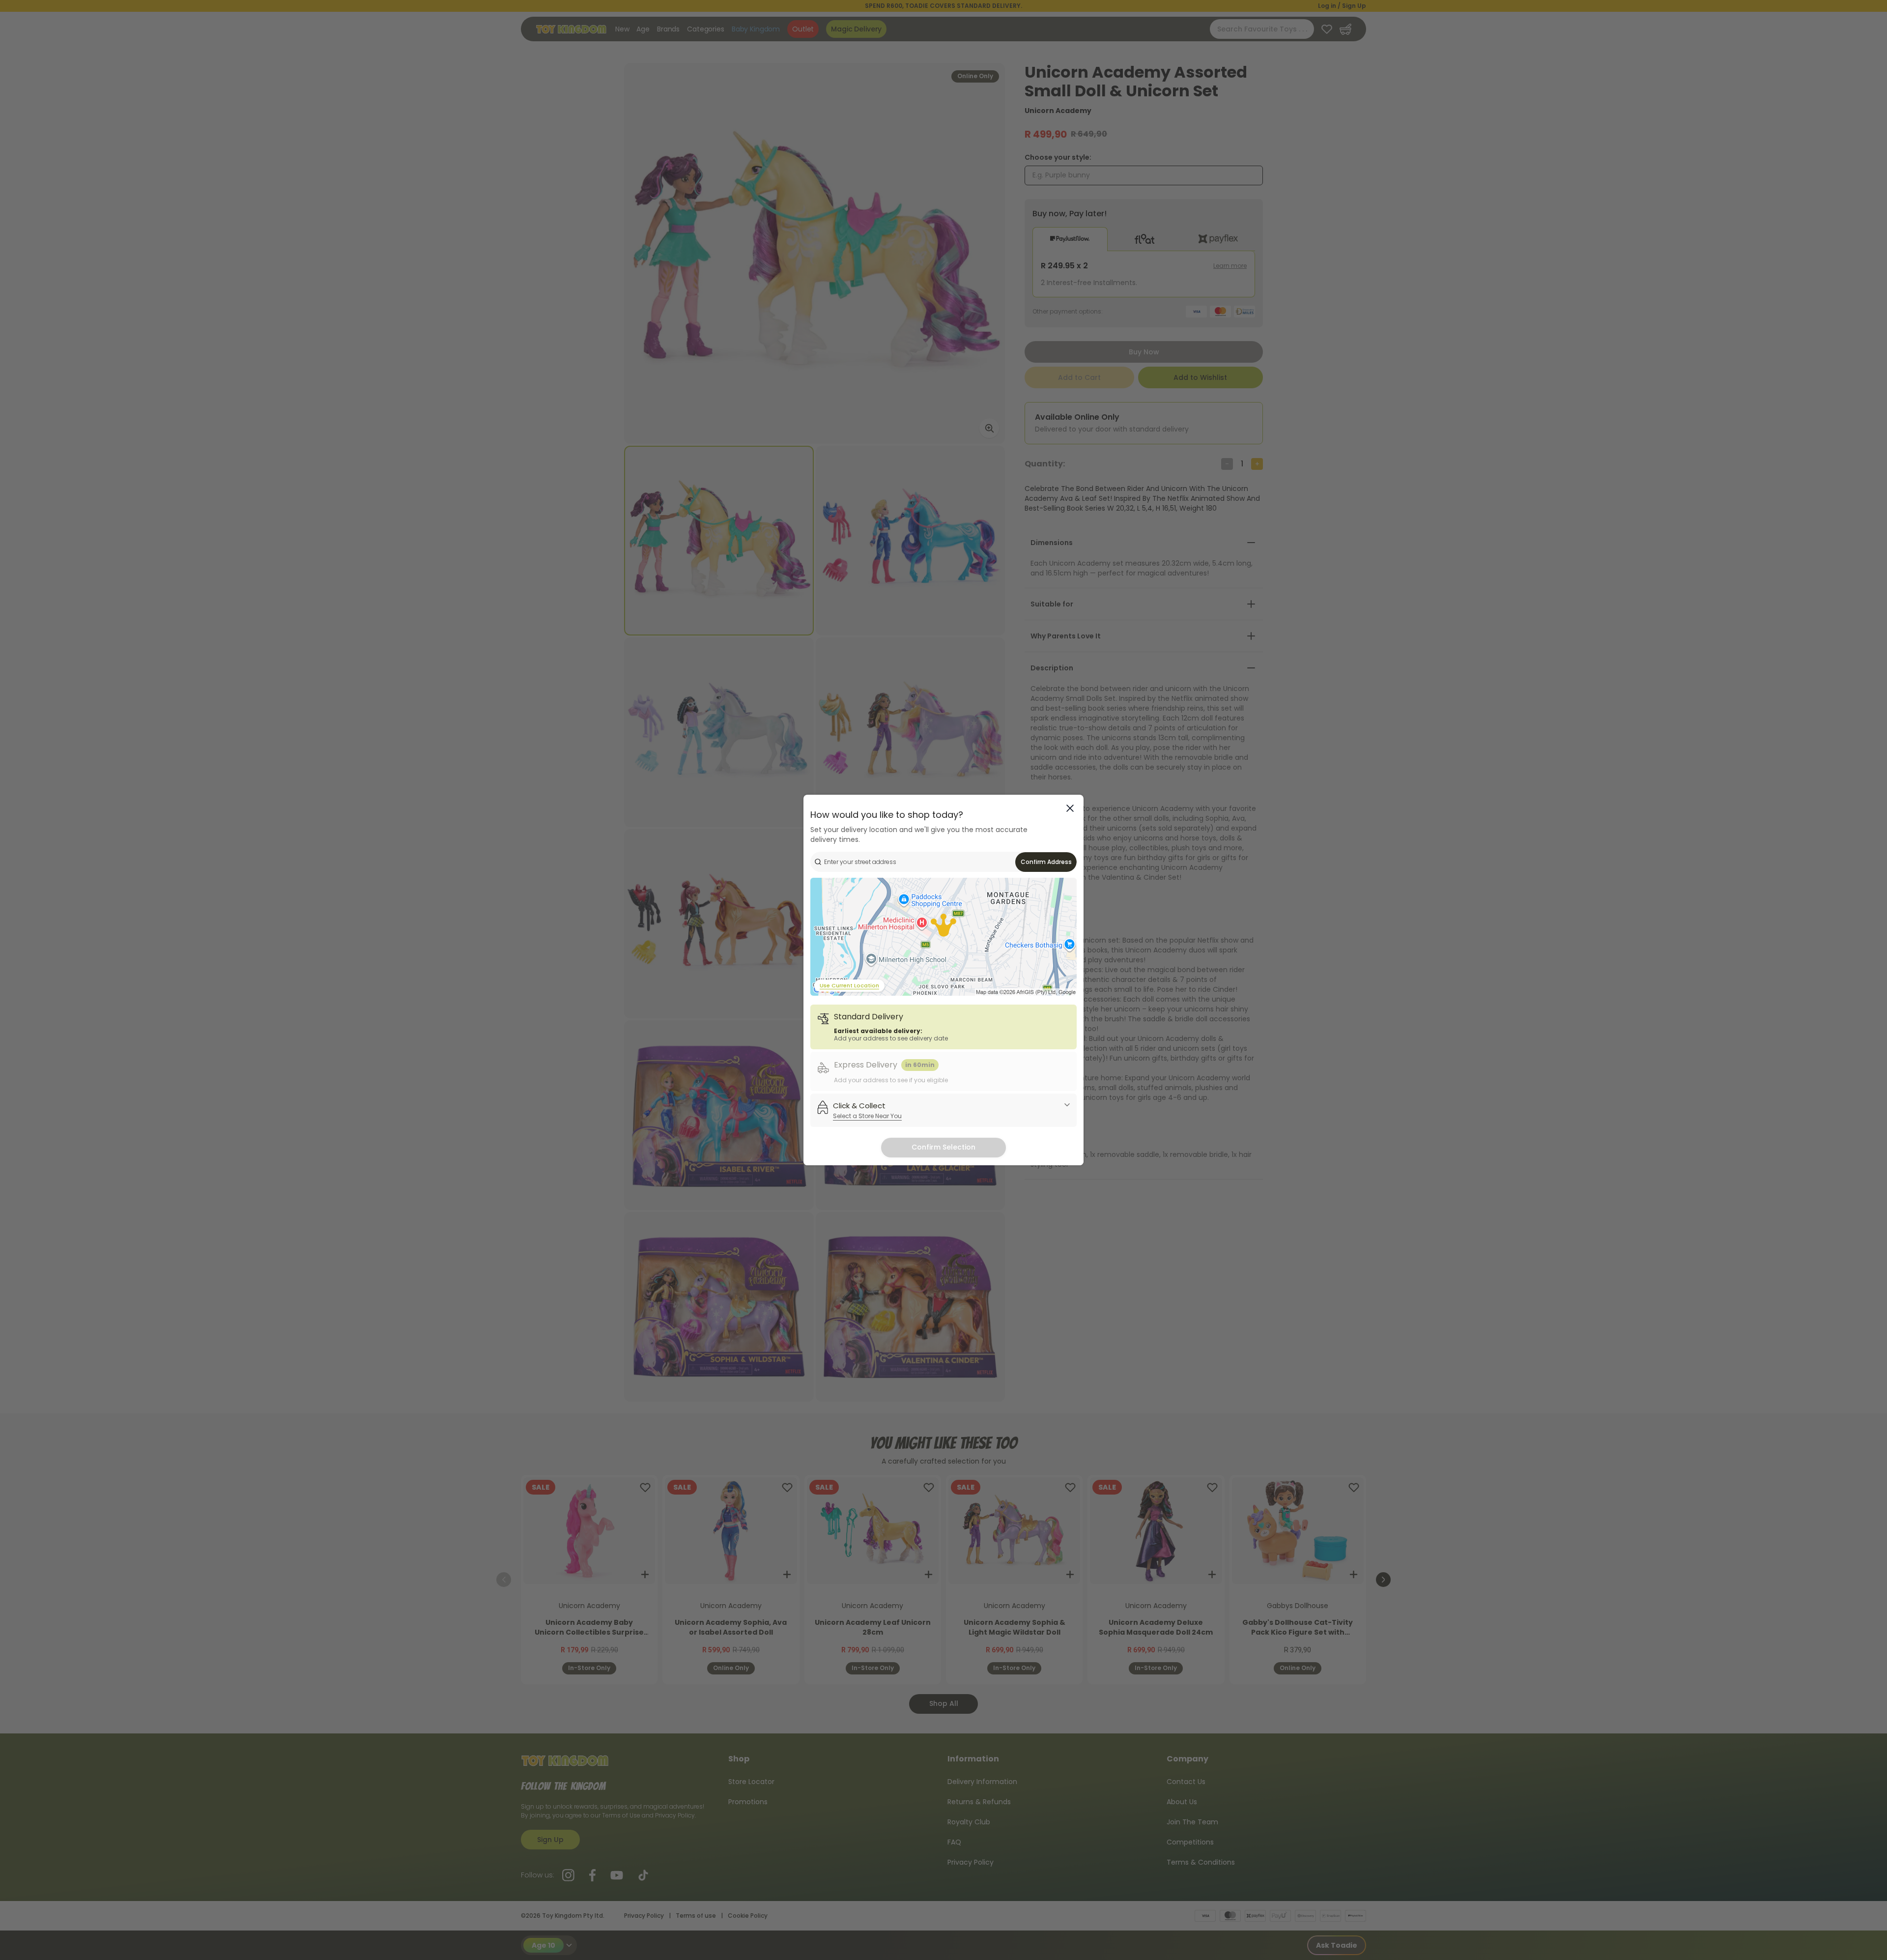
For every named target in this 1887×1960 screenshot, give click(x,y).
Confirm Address (1046, 862)
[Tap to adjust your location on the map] (943, 937)
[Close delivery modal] (1070, 808)
